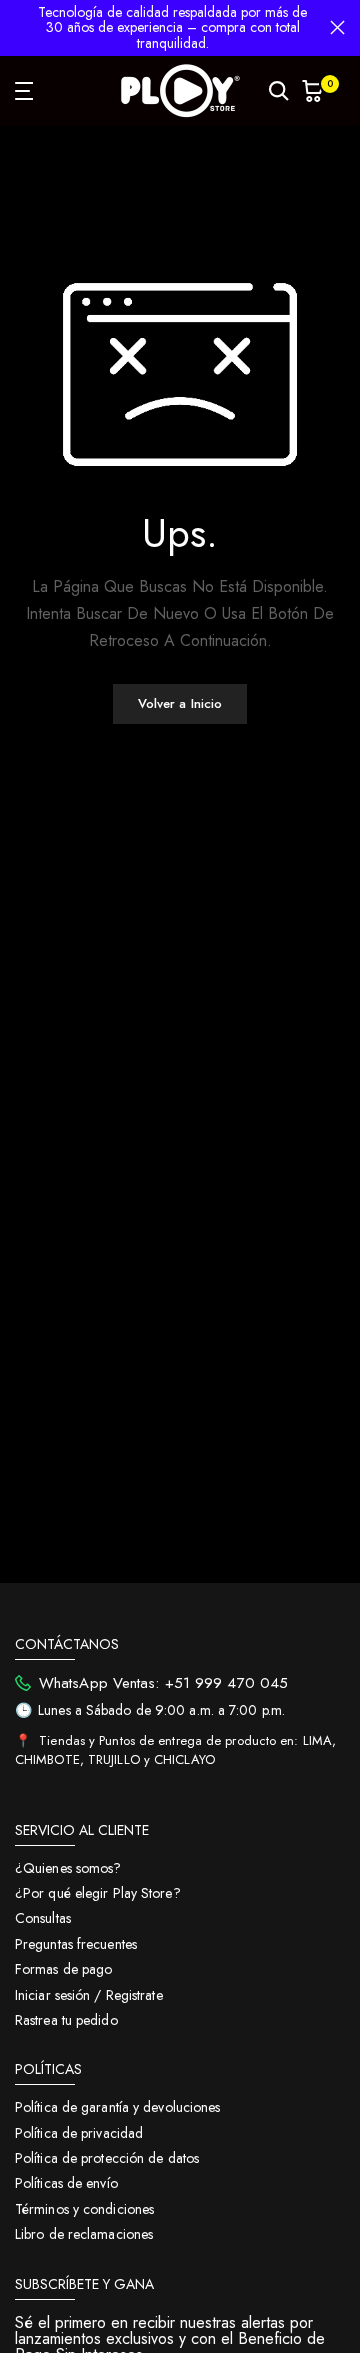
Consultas (43, 1918)
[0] (313, 91)
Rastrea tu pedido (66, 2020)
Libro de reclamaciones (84, 2234)
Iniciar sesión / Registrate (89, 1995)
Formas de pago (63, 1969)
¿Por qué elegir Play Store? (98, 1893)
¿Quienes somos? (68, 1868)
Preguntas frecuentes (76, 1944)
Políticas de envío (66, 2183)
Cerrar (337, 27)
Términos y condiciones (84, 2209)
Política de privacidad (79, 2133)
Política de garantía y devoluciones (118, 2107)
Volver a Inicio (180, 703)
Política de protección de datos (107, 2158)
